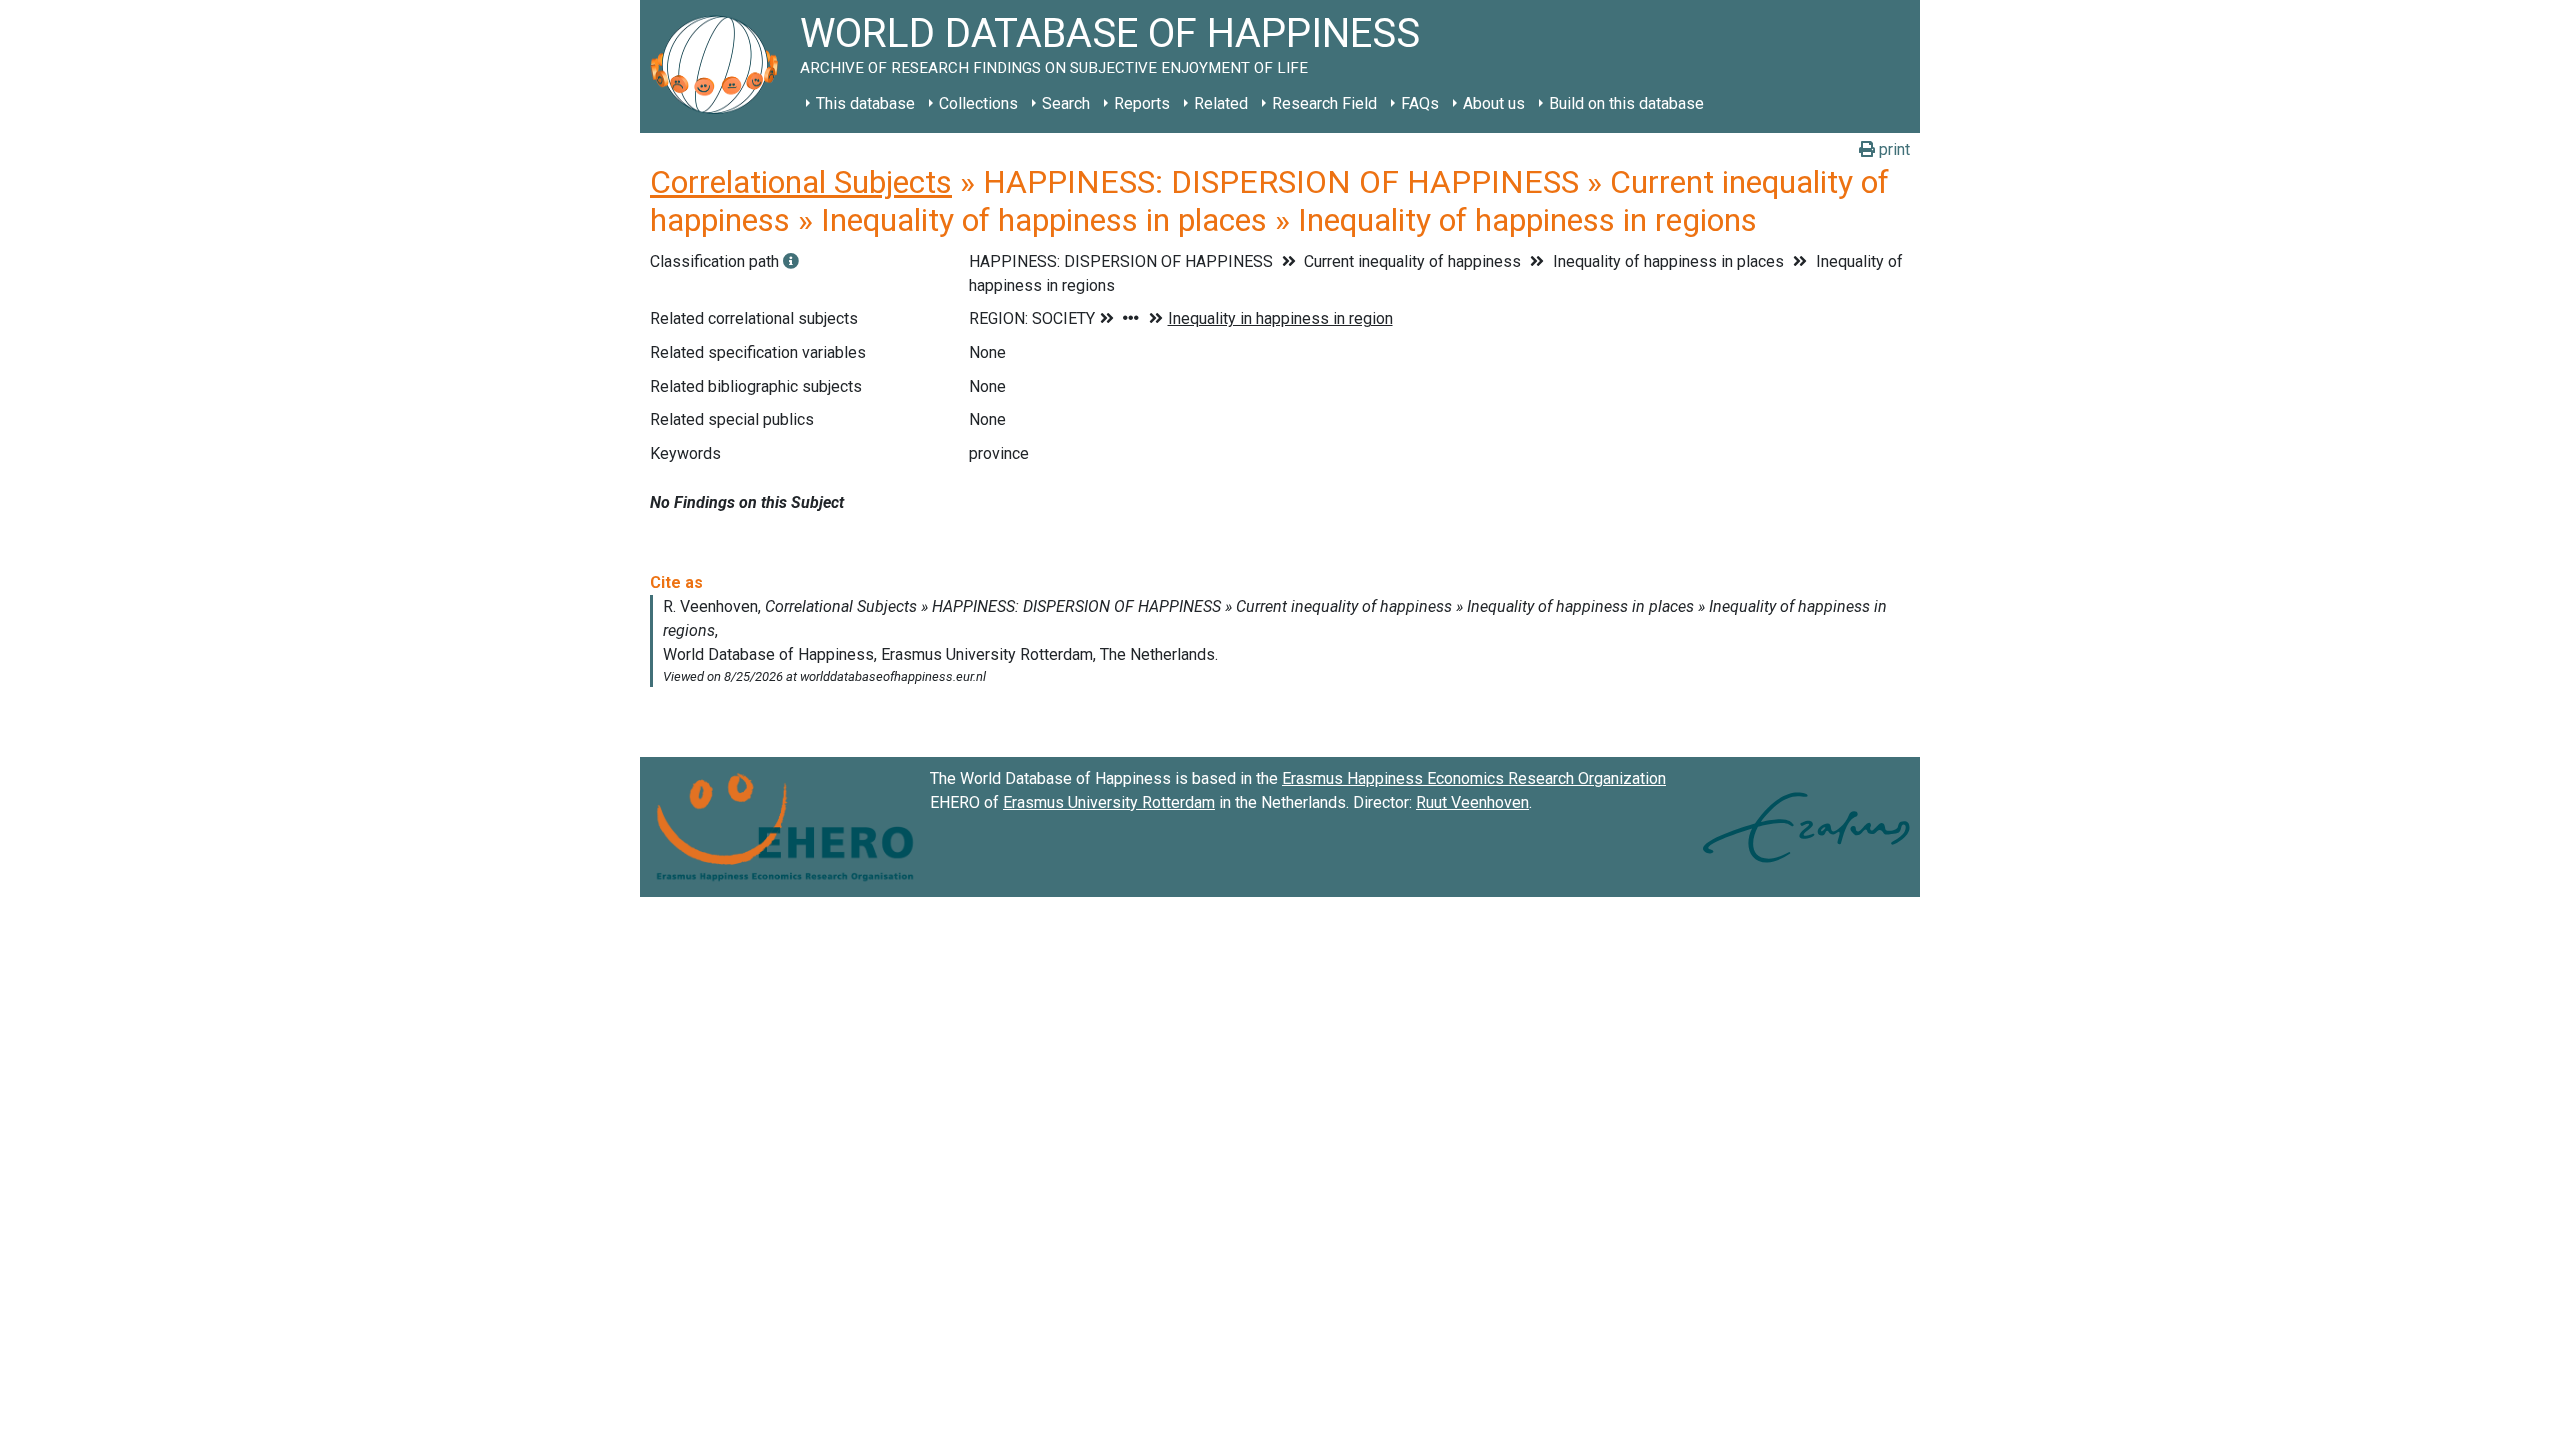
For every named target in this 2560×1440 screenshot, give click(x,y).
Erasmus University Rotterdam (1109, 802)
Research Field (1324, 103)
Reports (1142, 103)
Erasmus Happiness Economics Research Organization (1474, 778)
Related (1221, 103)
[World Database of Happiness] (720, 66)
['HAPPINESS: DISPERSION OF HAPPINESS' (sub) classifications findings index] (791, 261)
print (1892, 149)
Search (1066, 103)
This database (865, 103)
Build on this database (1626, 103)
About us (1494, 103)
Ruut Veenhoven (1472, 802)
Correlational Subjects (801, 182)
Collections (978, 103)
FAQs (1420, 103)
